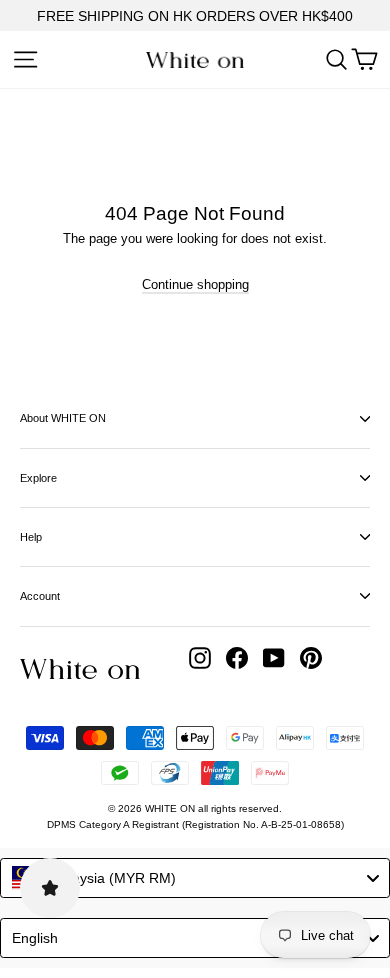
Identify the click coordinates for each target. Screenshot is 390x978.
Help (31, 537)
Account (40, 596)
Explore (38, 478)
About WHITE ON (63, 418)
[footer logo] (80, 669)
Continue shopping (195, 284)
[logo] (194, 60)
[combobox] (195, 878)
